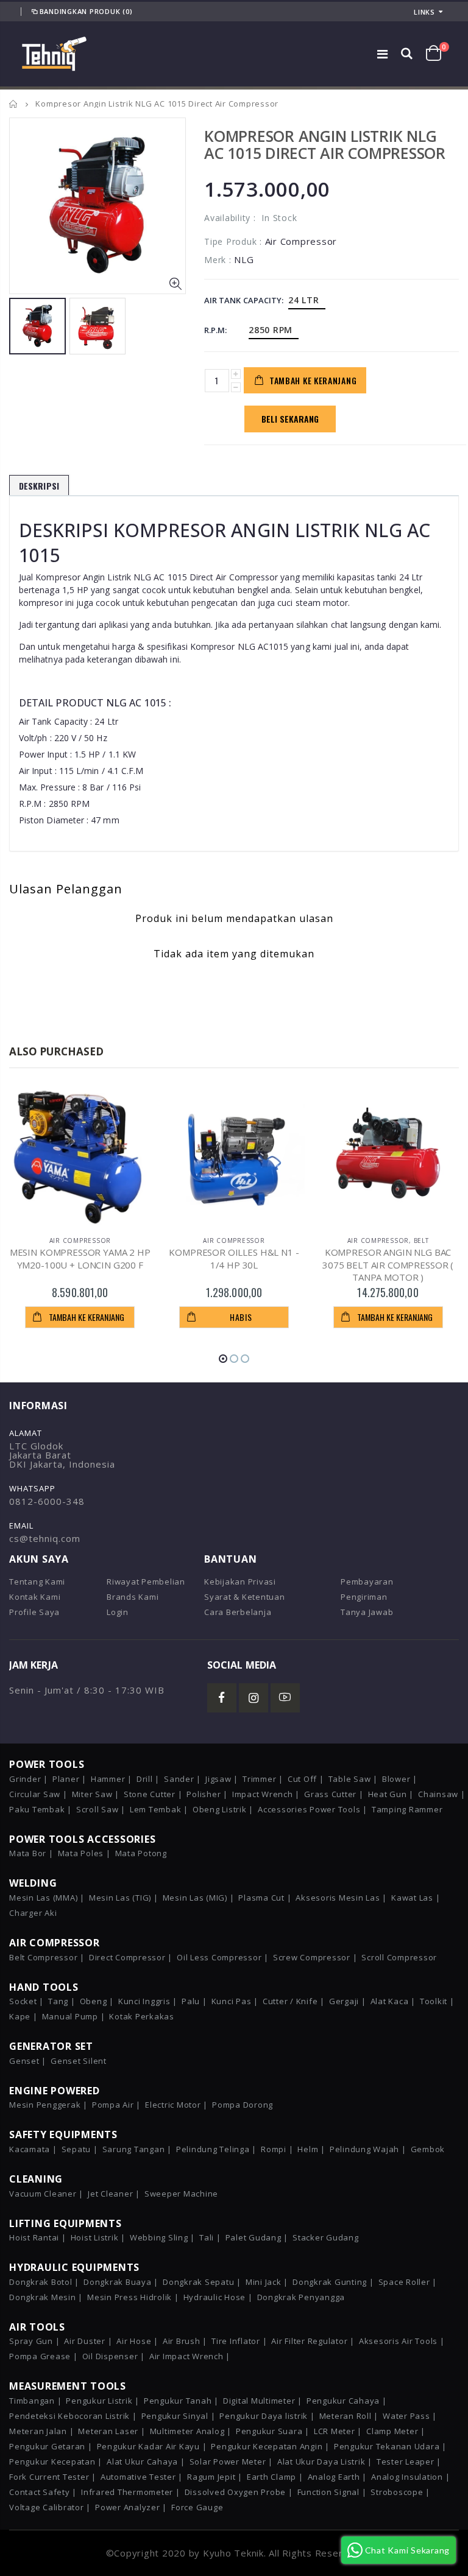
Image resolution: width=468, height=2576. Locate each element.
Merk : (218, 260)
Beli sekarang (290, 419)
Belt (421, 1240)
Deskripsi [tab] (39, 486)
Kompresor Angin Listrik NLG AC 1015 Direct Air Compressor (325, 144)
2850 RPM (271, 330)
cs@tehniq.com (45, 1538)
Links (424, 12)
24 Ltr (304, 300)
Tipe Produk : (233, 241)
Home (14, 104)
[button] (223, 1359)
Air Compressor (80, 1240)
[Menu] (383, 54)
